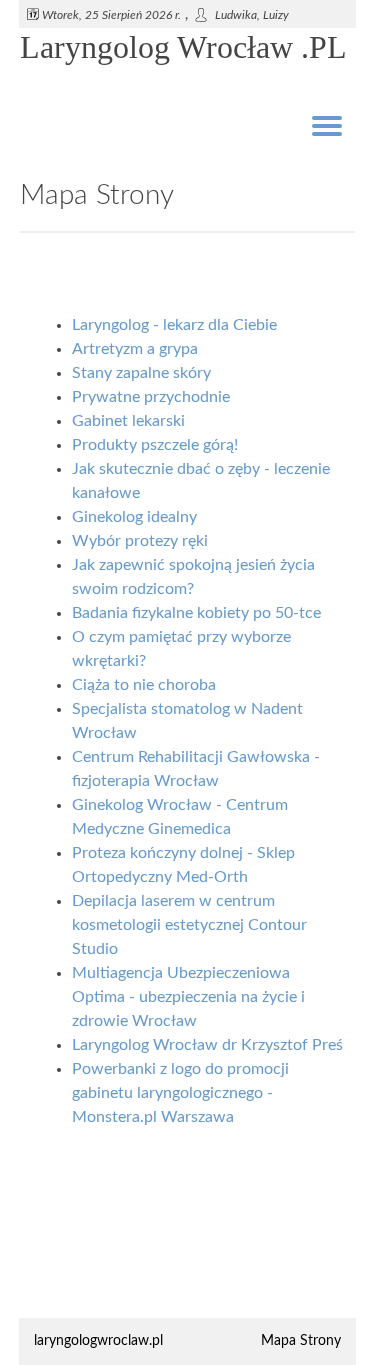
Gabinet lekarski (128, 421)
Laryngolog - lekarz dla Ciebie (174, 325)
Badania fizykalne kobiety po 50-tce (196, 613)
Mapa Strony (301, 1341)
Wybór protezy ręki (140, 541)
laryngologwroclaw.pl (98, 1341)
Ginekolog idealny (134, 517)
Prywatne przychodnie (151, 397)
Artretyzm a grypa (135, 349)
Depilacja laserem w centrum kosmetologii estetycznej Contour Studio (189, 925)
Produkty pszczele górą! (155, 445)
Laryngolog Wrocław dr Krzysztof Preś (207, 1045)
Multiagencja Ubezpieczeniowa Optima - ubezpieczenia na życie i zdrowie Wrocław (188, 997)
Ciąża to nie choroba (144, 685)
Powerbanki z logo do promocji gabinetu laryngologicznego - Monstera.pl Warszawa (180, 1093)
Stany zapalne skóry (141, 373)
